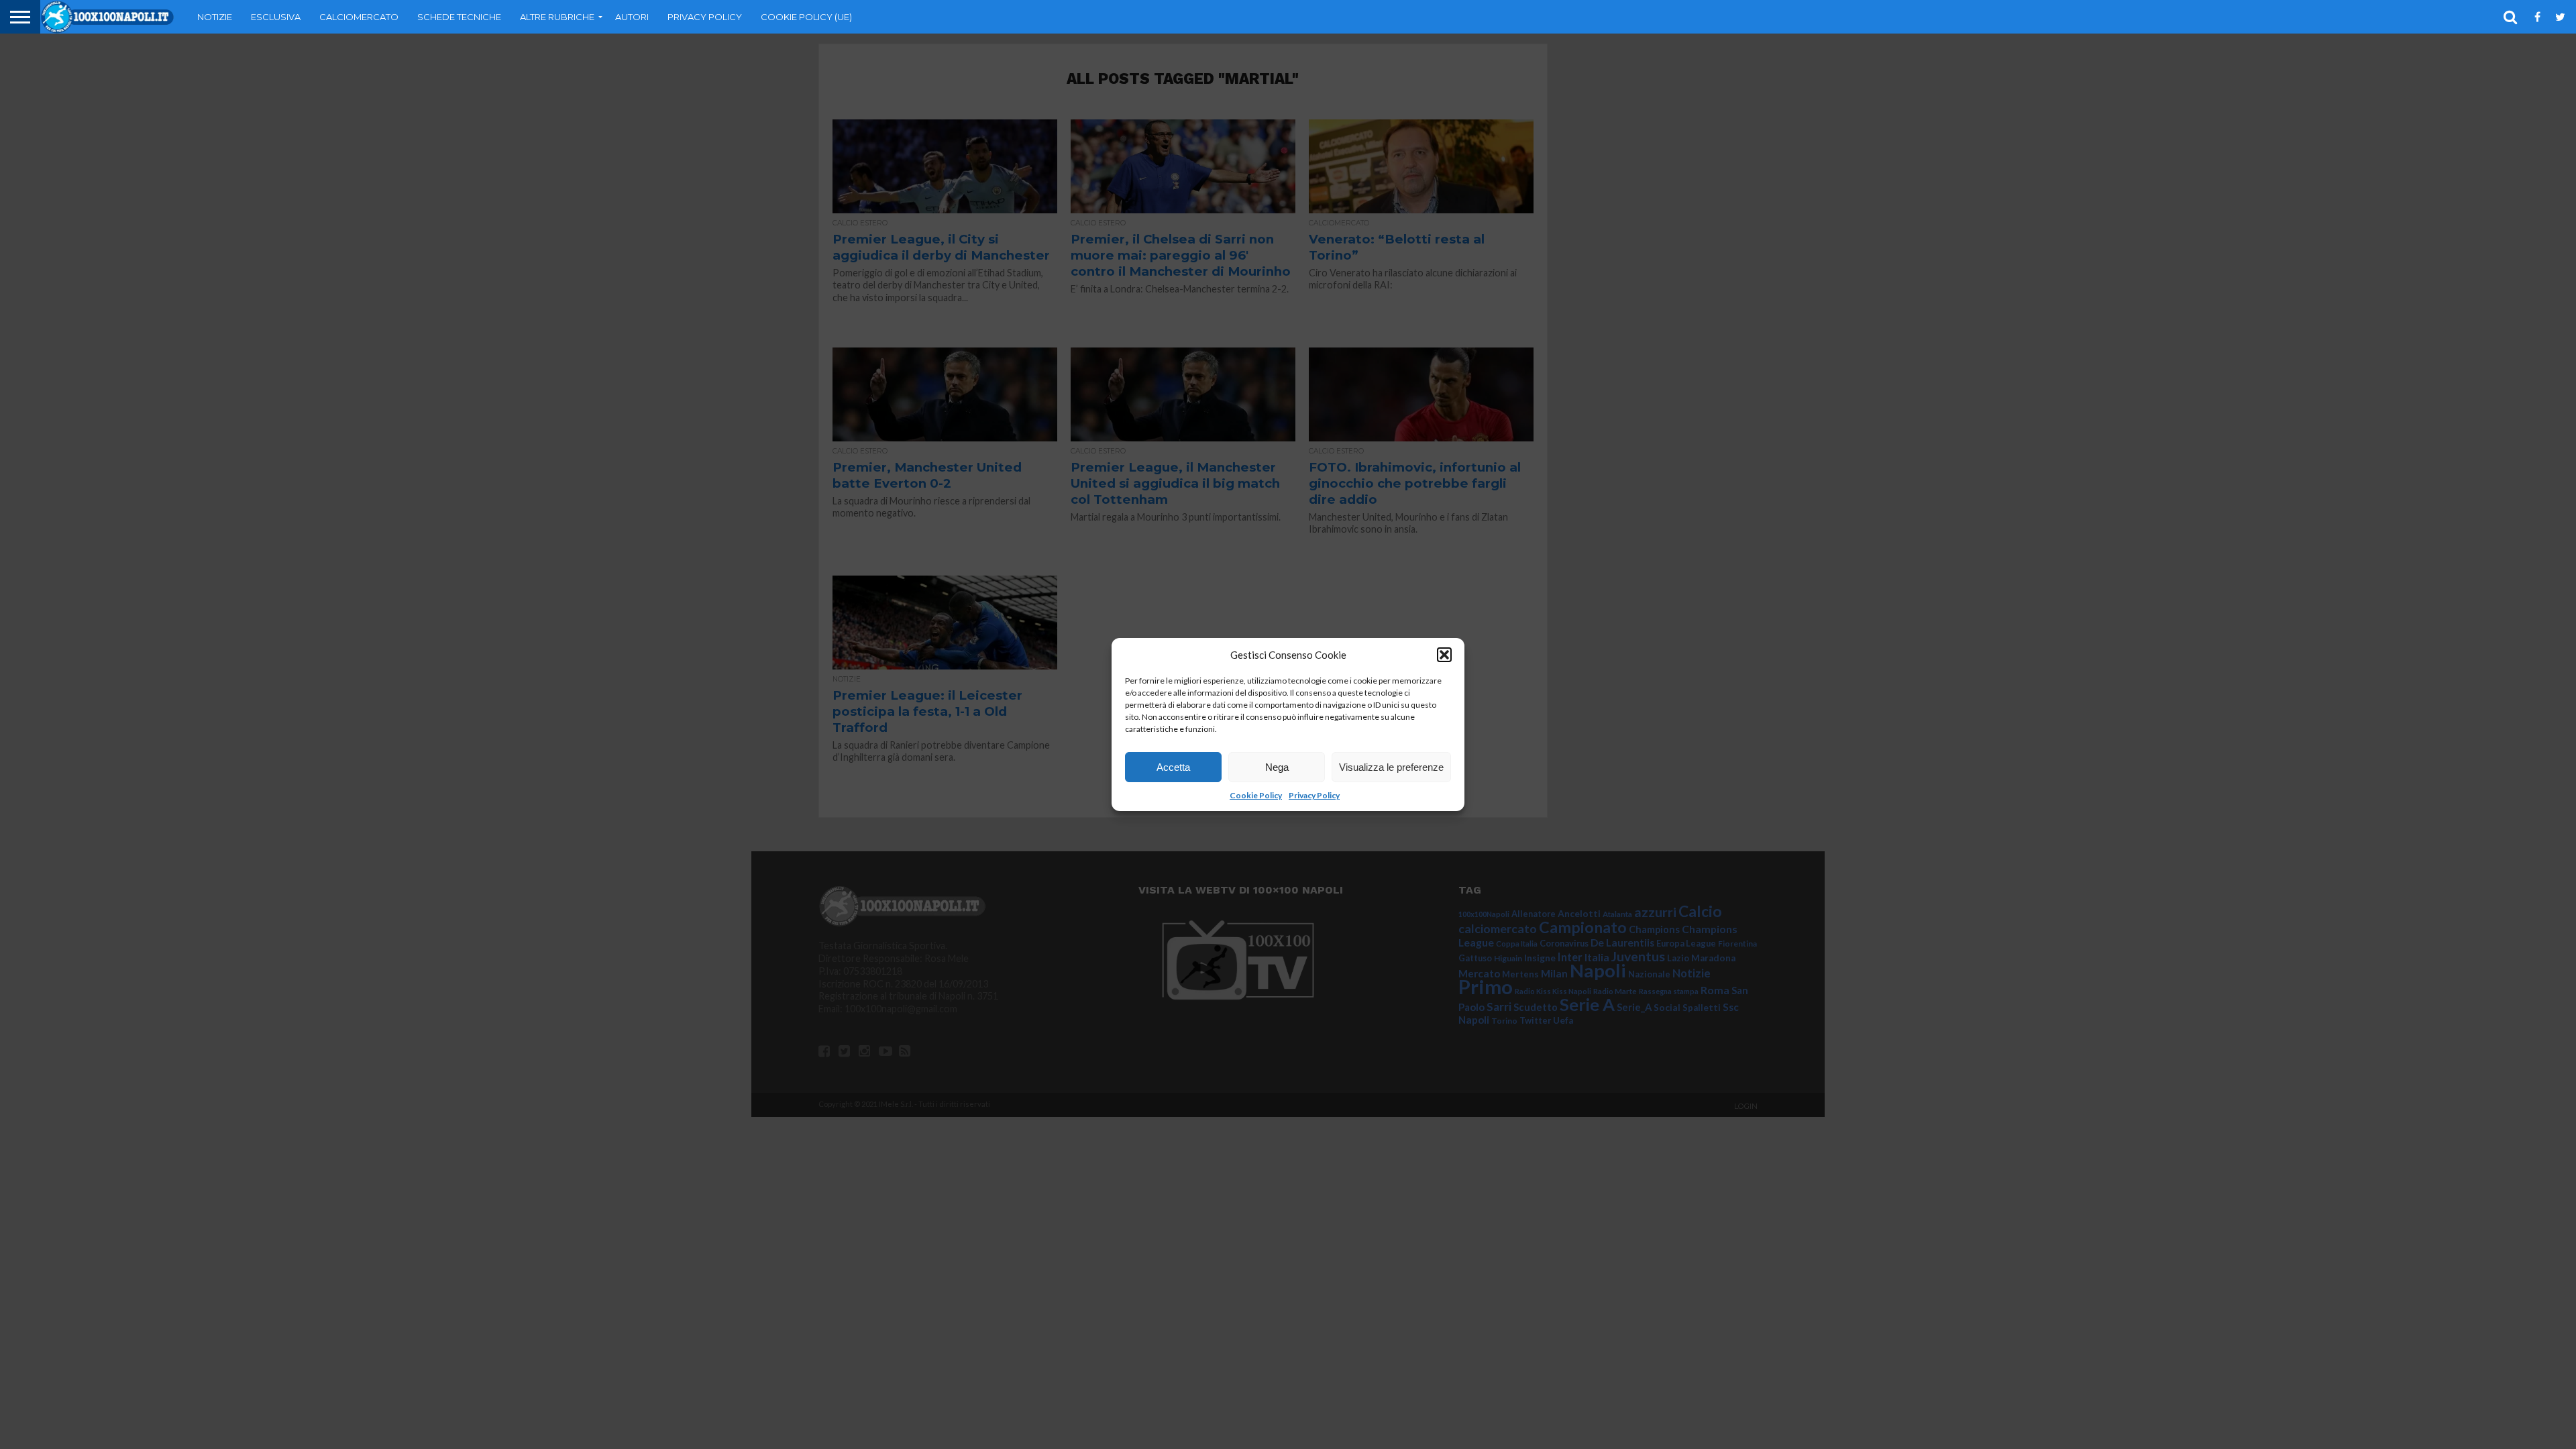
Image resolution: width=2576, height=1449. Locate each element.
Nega (1277, 767)
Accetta (1173, 767)
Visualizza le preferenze (1391, 767)
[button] (1444, 655)
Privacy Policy (1314, 795)
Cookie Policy (1256, 795)
